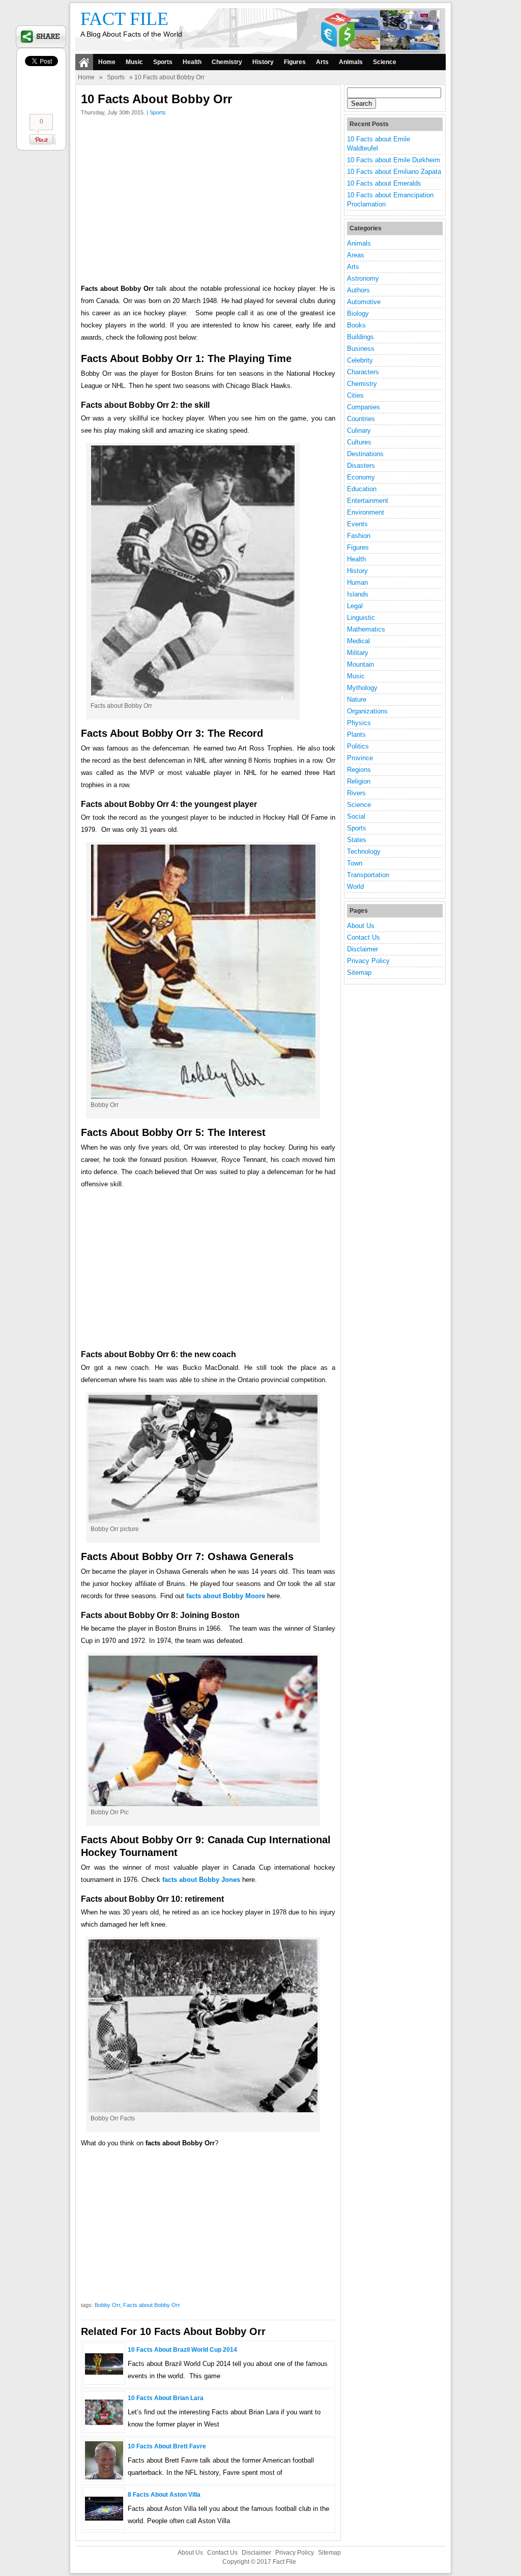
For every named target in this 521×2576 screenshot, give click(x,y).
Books (356, 325)
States (357, 840)
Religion (359, 781)
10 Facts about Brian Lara (166, 2398)
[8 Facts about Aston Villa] (104, 2518)
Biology (358, 313)
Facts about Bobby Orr (152, 2305)
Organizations (367, 711)
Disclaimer (363, 949)
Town (355, 863)
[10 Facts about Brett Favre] (104, 2477)
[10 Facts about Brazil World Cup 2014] (104, 2372)
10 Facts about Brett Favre (167, 2446)
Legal (355, 606)
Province (360, 758)
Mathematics (366, 629)
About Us (361, 926)
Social (356, 816)
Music (134, 62)
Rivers (356, 793)
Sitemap (359, 972)
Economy (361, 477)
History (263, 62)
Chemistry (227, 62)
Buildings (360, 337)
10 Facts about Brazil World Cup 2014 (182, 2350)
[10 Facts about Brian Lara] (104, 2423)
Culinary (359, 430)
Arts (322, 62)
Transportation (368, 875)
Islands (358, 594)
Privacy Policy (368, 961)
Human (357, 582)
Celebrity (360, 360)
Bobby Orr (107, 2305)
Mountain (360, 664)
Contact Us (364, 937)
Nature (357, 699)
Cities (355, 395)
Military (358, 653)
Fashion (359, 536)
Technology (364, 851)
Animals (351, 62)
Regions (359, 770)
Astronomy (363, 278)
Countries (361, 419)
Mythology (362, 688)
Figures (295, 62)
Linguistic (361, 618)
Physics (359, 723)
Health (192, 62)
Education (362, 489)
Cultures (359, 442)
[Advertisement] (208, 202)
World (355, 887)
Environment (366, 512)
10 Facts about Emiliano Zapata (394, 172)
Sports (163, 62)
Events (357, 524)
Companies (364, 407)
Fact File (124, 19)
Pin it (43, 139)
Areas (356, 255)
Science (385, 62)
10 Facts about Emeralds (384, 183)
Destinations (365, 454)
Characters (363, 372)
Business (361, 349)
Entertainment (368, 501)
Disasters (361, 466)
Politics (358, 746)
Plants (356, 735)
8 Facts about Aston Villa (164, 2495)
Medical (358, 641)
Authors (358, 290)
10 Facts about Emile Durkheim (394, 160)
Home (107, 62)
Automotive (364, 302)
